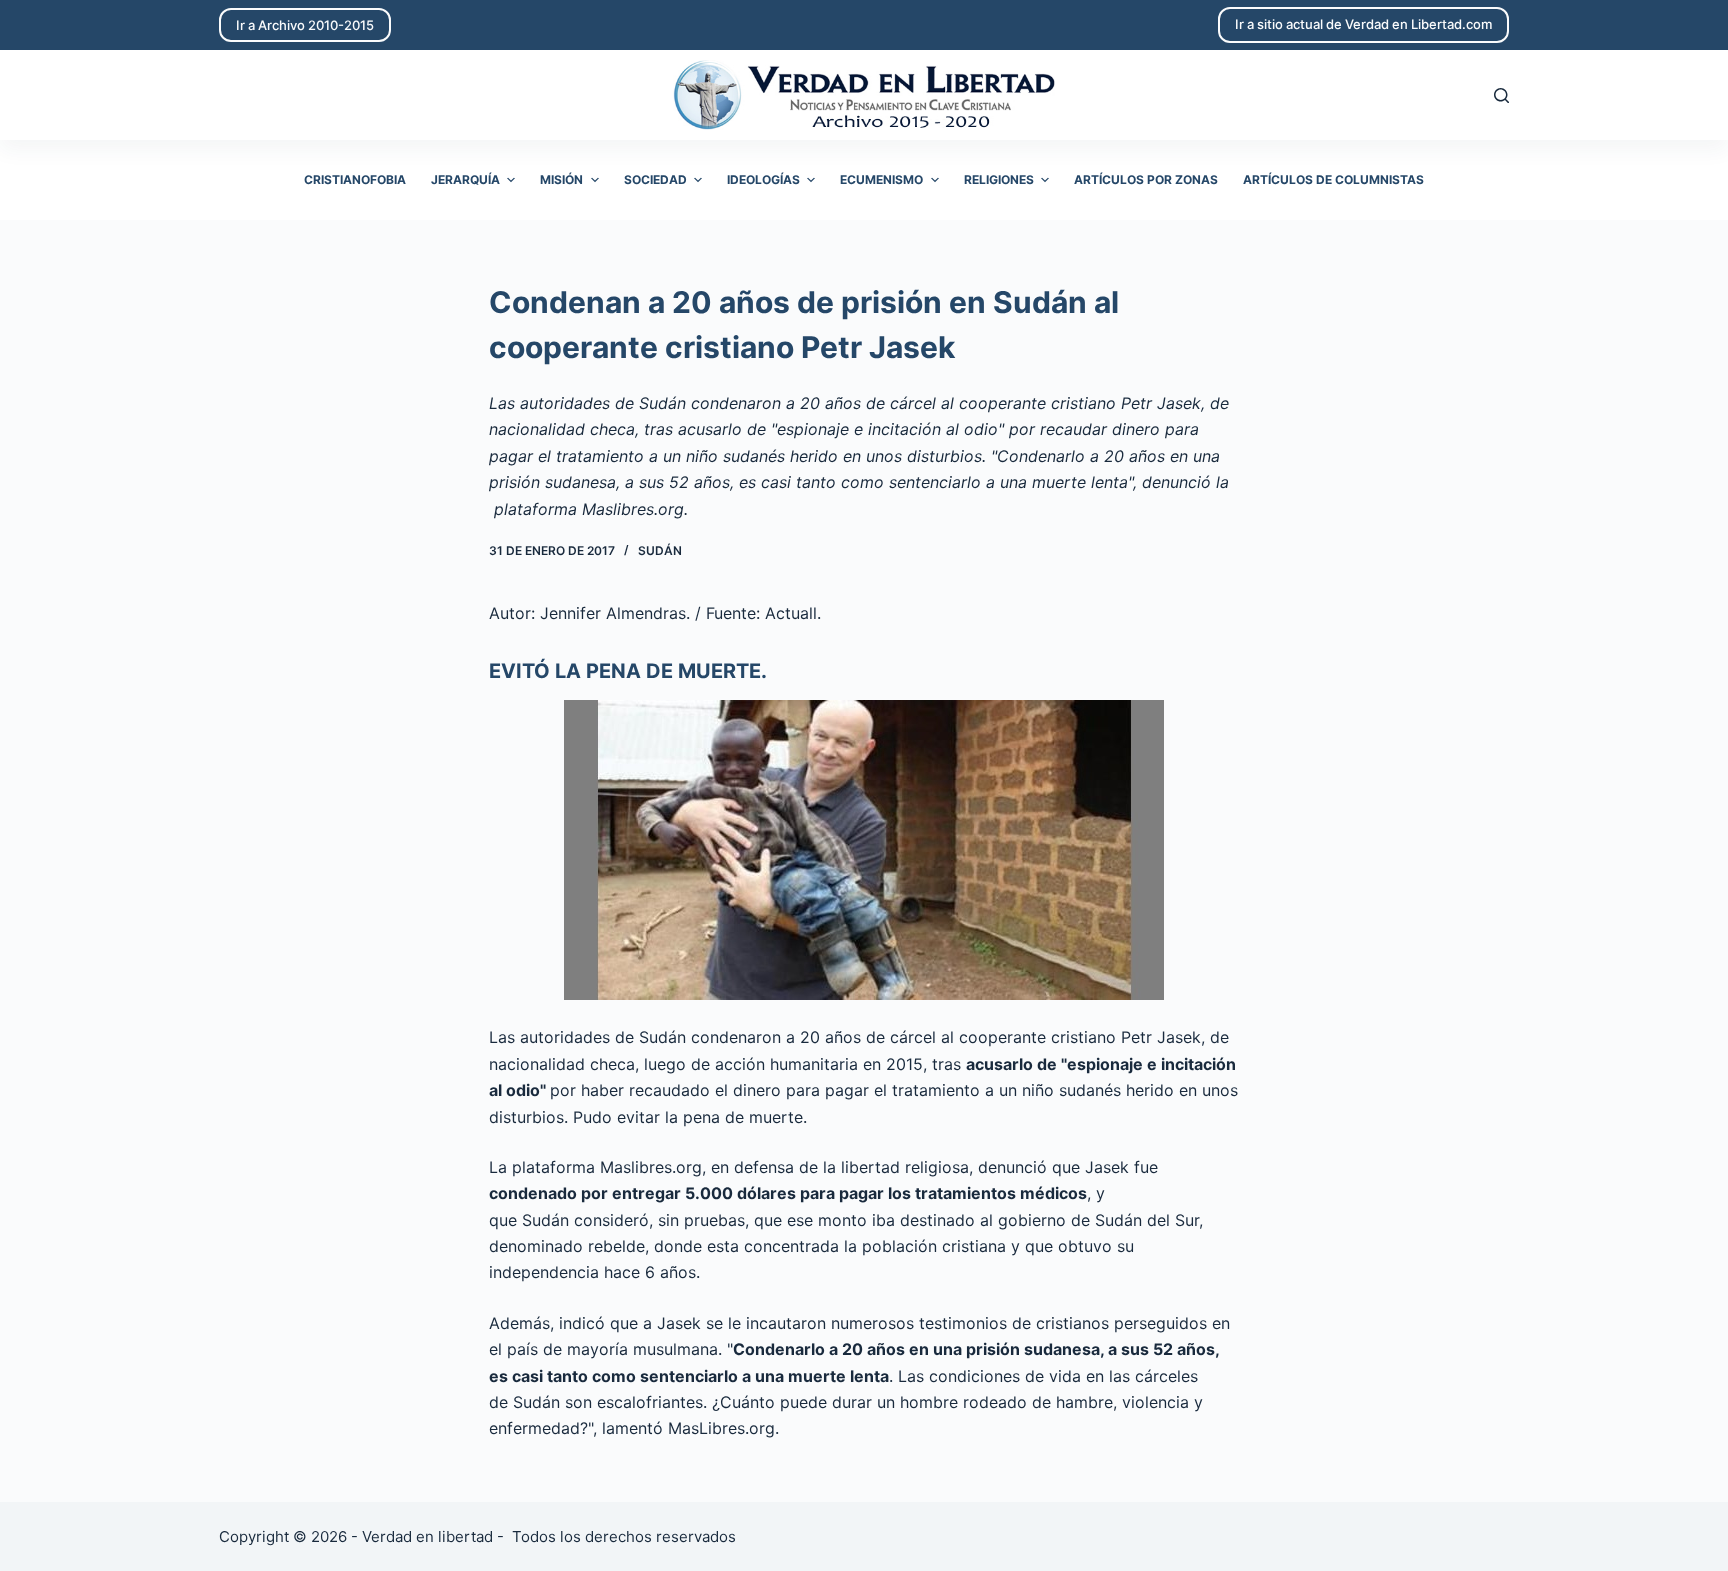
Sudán (660, 550)
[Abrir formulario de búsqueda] (1501, 95)
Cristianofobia (355, 179)
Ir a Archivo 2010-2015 (305, 25)
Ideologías (763, 179)
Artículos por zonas (1146, 179)
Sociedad (655, 179)
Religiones (999, 179)
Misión (561, 179)
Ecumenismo (881, 179)
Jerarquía (465, 179)
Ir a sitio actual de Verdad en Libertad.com (1363, 24)
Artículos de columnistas (1333, 179)
